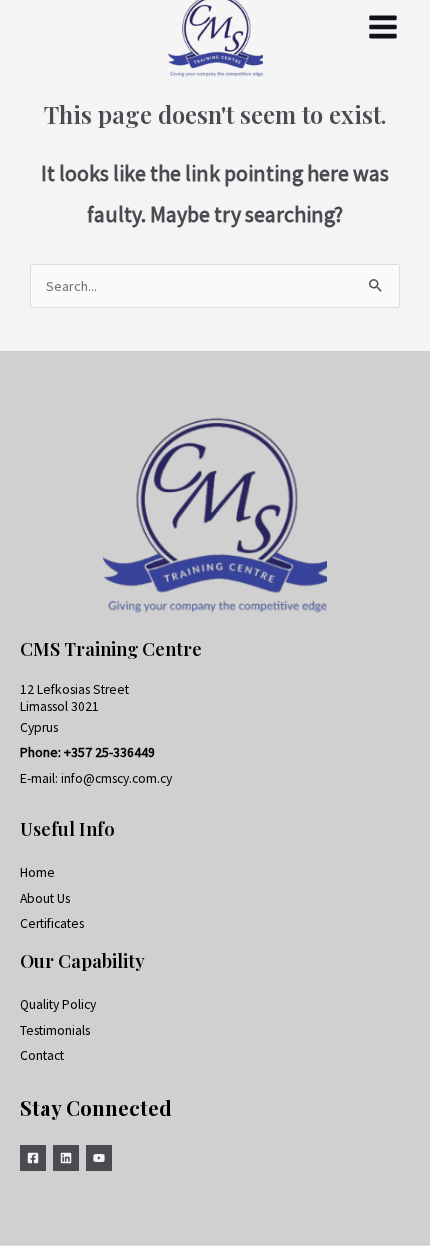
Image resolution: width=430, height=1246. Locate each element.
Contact (42, 1055)
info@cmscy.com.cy (116, 778)
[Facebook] (33, 1158)
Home (37, 872)
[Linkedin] (66, 1158)
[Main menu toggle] (383, 27)
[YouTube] (99, 1158)
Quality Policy (58, 1004)
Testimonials (55, 1030)
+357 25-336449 (109, 752)
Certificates (52, 923)
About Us (45, 898)
